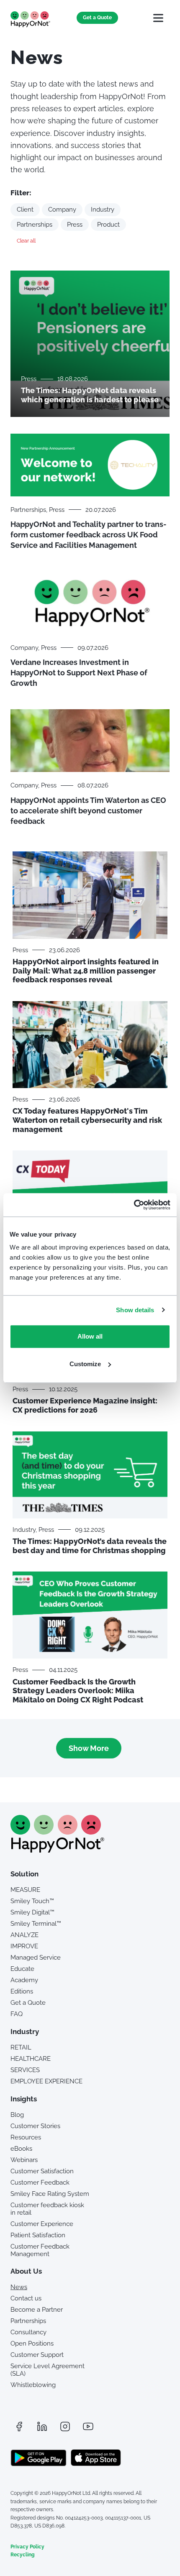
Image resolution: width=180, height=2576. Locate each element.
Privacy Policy (27, 2547)
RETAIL (21, 2047)
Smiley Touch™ (32, 1901)
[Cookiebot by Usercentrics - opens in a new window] (134, 1205)
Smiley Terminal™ (36, 1924)
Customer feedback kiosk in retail (47, 2209)
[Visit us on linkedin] (42, 2426)
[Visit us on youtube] (88, 2426)
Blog (17, 2115)
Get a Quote (97, 18)
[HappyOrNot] (57, 1850)
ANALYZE (24, 1935)
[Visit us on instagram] (65, 2426)
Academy (24, 1980)
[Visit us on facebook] (19, 2426)
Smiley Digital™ (32, 1912)
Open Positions (32, 2343)
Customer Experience (42, 2224)
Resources (26, 2137)
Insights (24, 2099)
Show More (89, 1748)
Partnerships (28, 2321)
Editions (22, 1991)
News (19, 2287)
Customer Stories (35, 2126)
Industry (25, 2032)
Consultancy (28, 2332)
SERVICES (25, 2070)
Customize (85, 1364)
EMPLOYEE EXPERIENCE (46, 2081)
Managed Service (36, 1958)
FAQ (17, 2014)
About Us (26, 2271)
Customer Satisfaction (42, 2171)
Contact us (26, 2298)
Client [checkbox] (25, 210)
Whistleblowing (33, 2385)
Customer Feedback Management (40, 2250)
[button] (158, 18)
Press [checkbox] (75, 225)
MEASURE (25, 1890)
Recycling (23, 2555)
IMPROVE (24, 1946)
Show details (135, 1310)
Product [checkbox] (108, 225)
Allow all (90, 1336)
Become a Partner (37, 2310)
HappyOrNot (30, 19)
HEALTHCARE (31, 2059)
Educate (22, 1969)
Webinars (24, 2160)
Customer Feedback (40, 2182)
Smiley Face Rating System (50, 2194)
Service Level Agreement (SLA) (48, 2370)
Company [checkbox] (62, 210)
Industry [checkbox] (103, 210)
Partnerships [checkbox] (35, 225)
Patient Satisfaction (38, 2235)
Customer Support (37, 2355)
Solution (24, 1874)
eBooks (21, 2149)
